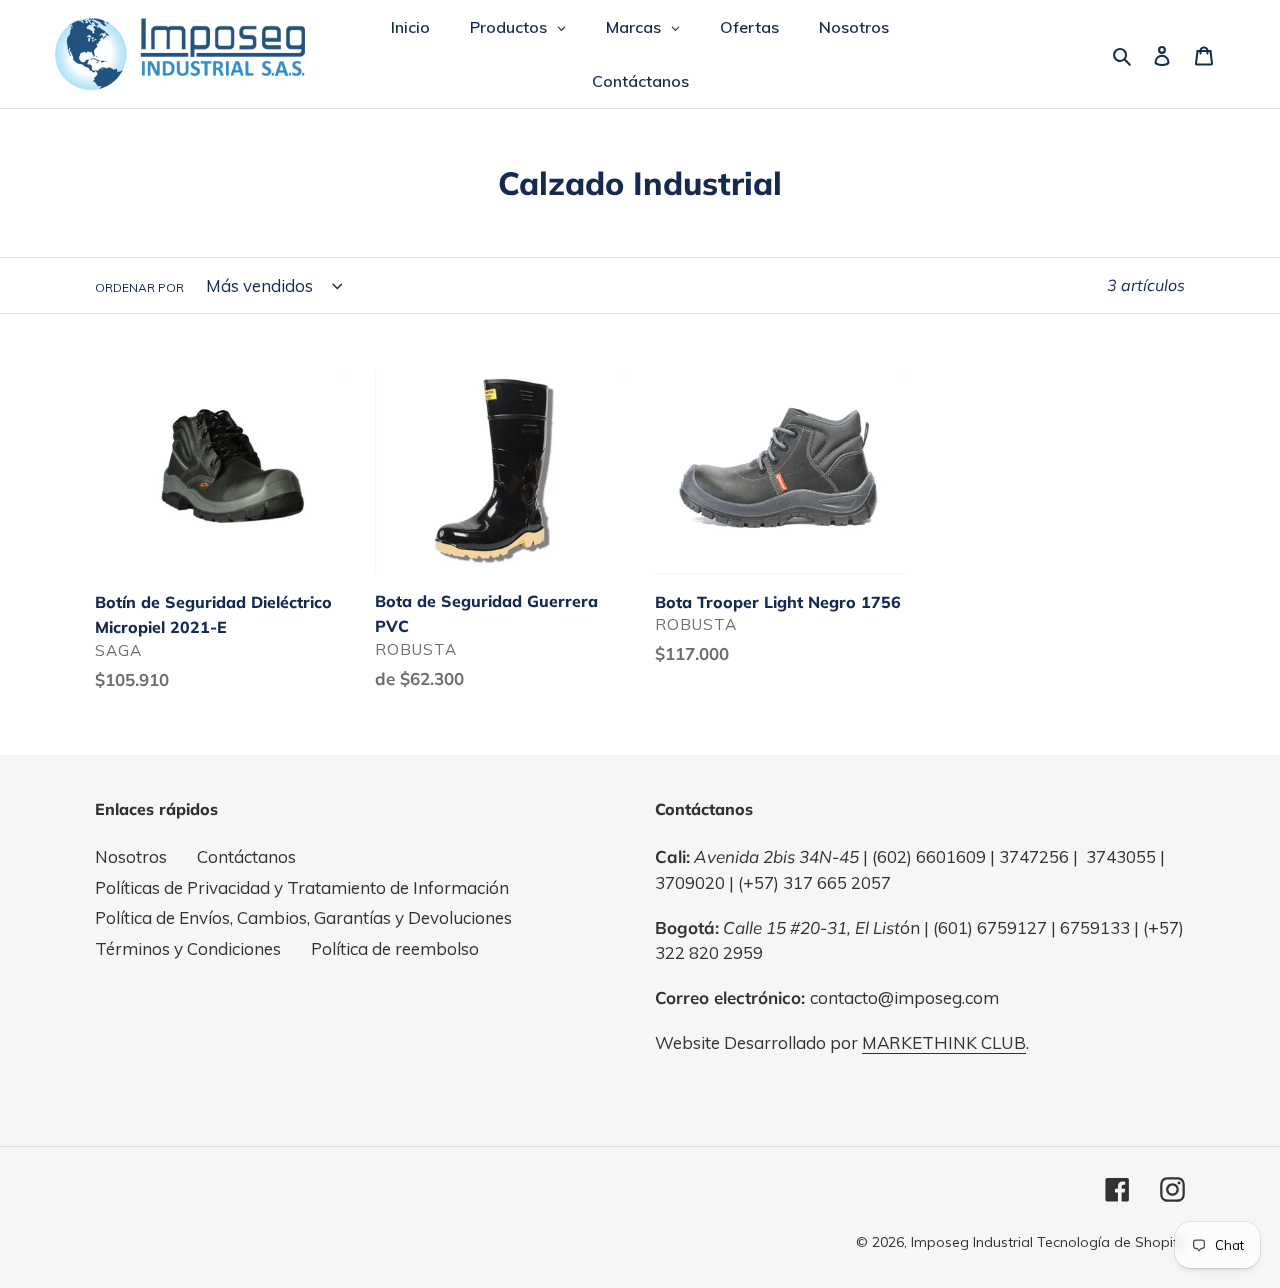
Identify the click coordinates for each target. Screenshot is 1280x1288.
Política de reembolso (395, 948)
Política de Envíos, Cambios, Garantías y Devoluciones (303, 917)
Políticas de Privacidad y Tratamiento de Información (302, 887)
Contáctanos (246, 856)
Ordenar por (139, 287)
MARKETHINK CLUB (944, 1042)
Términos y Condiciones (188, 948)
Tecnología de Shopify (1111, 1242)
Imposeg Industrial (972, 1242)
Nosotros (131, 856)
